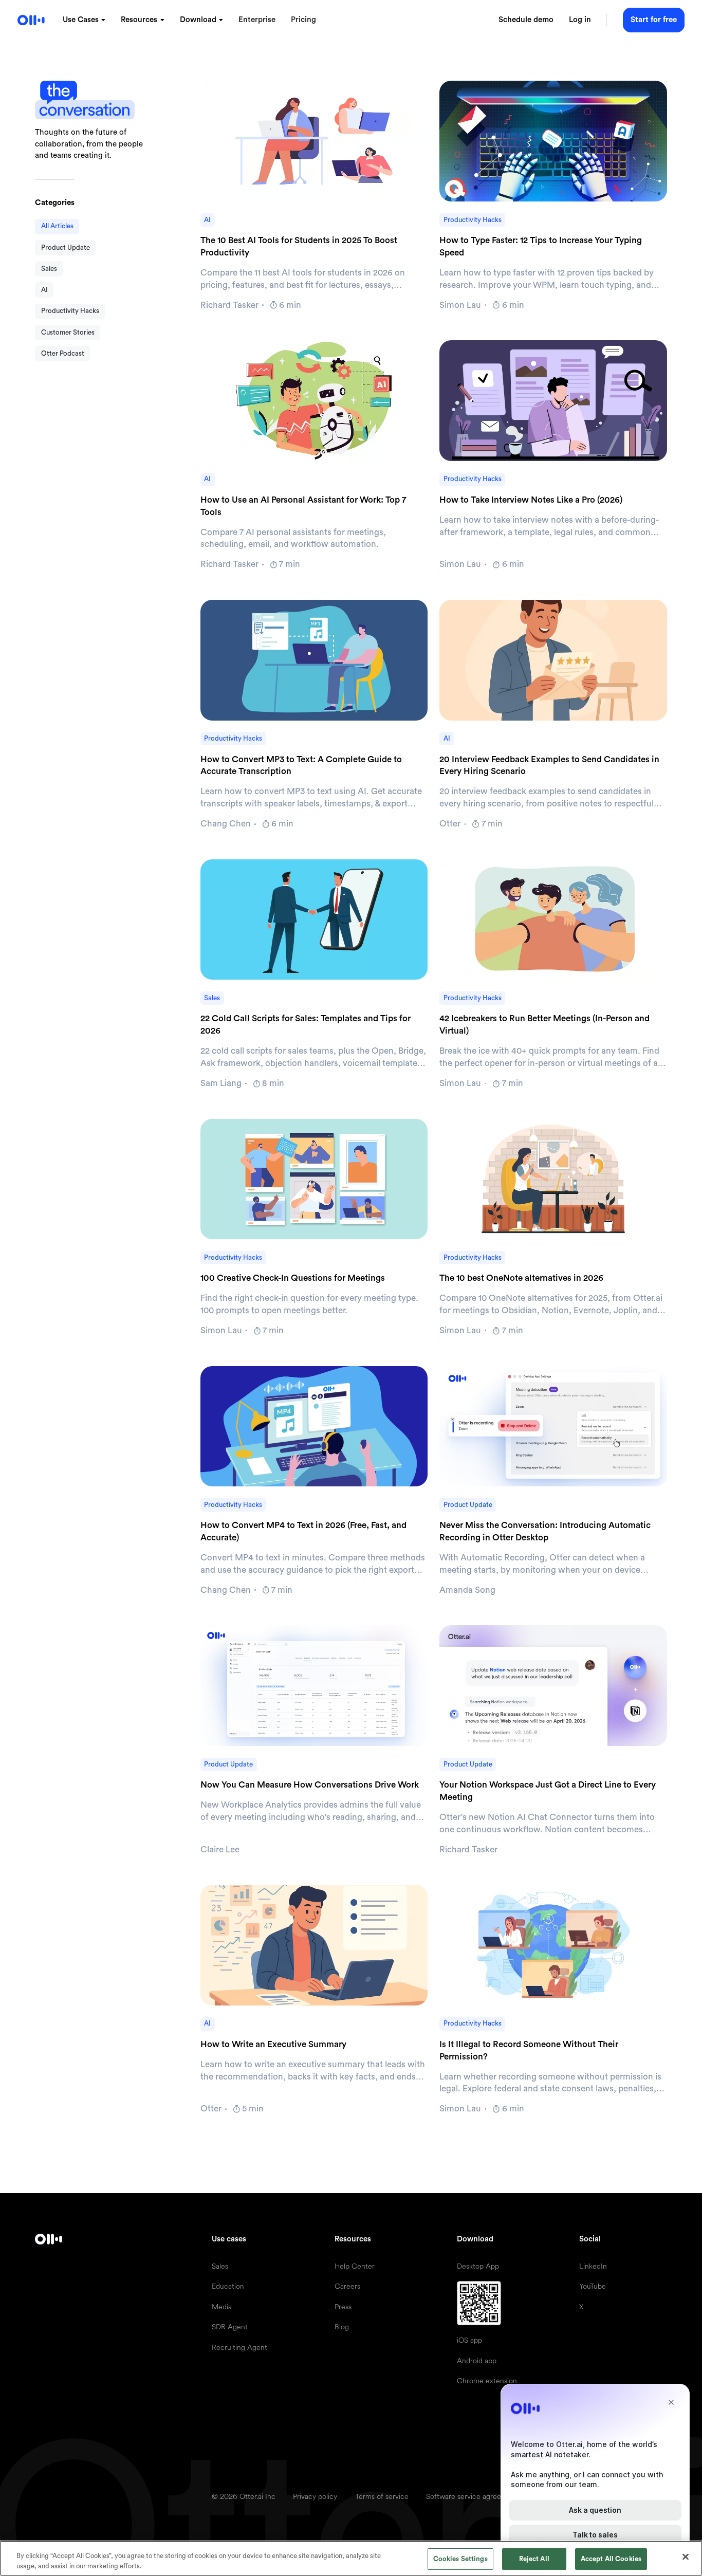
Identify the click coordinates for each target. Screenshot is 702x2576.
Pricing (303, 20)
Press (343, 2307)
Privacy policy (315, 2496)
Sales (220, 2266)
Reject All (534, 2559)
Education (228, 2286)
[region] (351, 2558)
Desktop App (478, 2266)
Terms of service (382, 2496)
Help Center (355, 2266)
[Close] (686, 2557)
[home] (31, 20)
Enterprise (257, 20)
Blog (342, 2327)
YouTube (593, 2286)
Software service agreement (472, 2496)
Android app (477, 2361)
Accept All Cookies (611, 2559)
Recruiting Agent (239, 2347)
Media (222, 2307)
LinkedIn (593, 2266)
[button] (84, 20)
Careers (347, 2286)
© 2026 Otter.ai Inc (244, 2496)
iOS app (469, 2340)
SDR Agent (230, 2327)
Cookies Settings (460, 2559)
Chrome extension (487, 2381)
